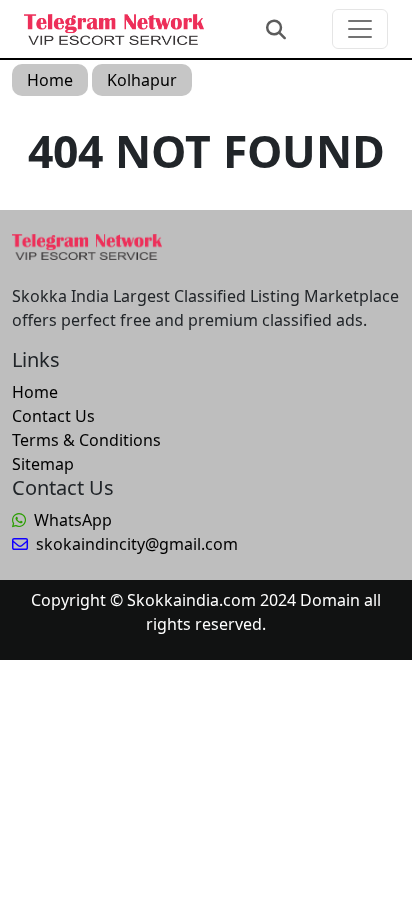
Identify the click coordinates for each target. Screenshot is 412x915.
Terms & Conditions (86, 440)
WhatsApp (73, 520)
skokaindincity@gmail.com (137, 544)
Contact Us (53, 416)
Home (50, 80)
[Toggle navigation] (360, 29)
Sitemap (43, 464)
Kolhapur (142, 80)
